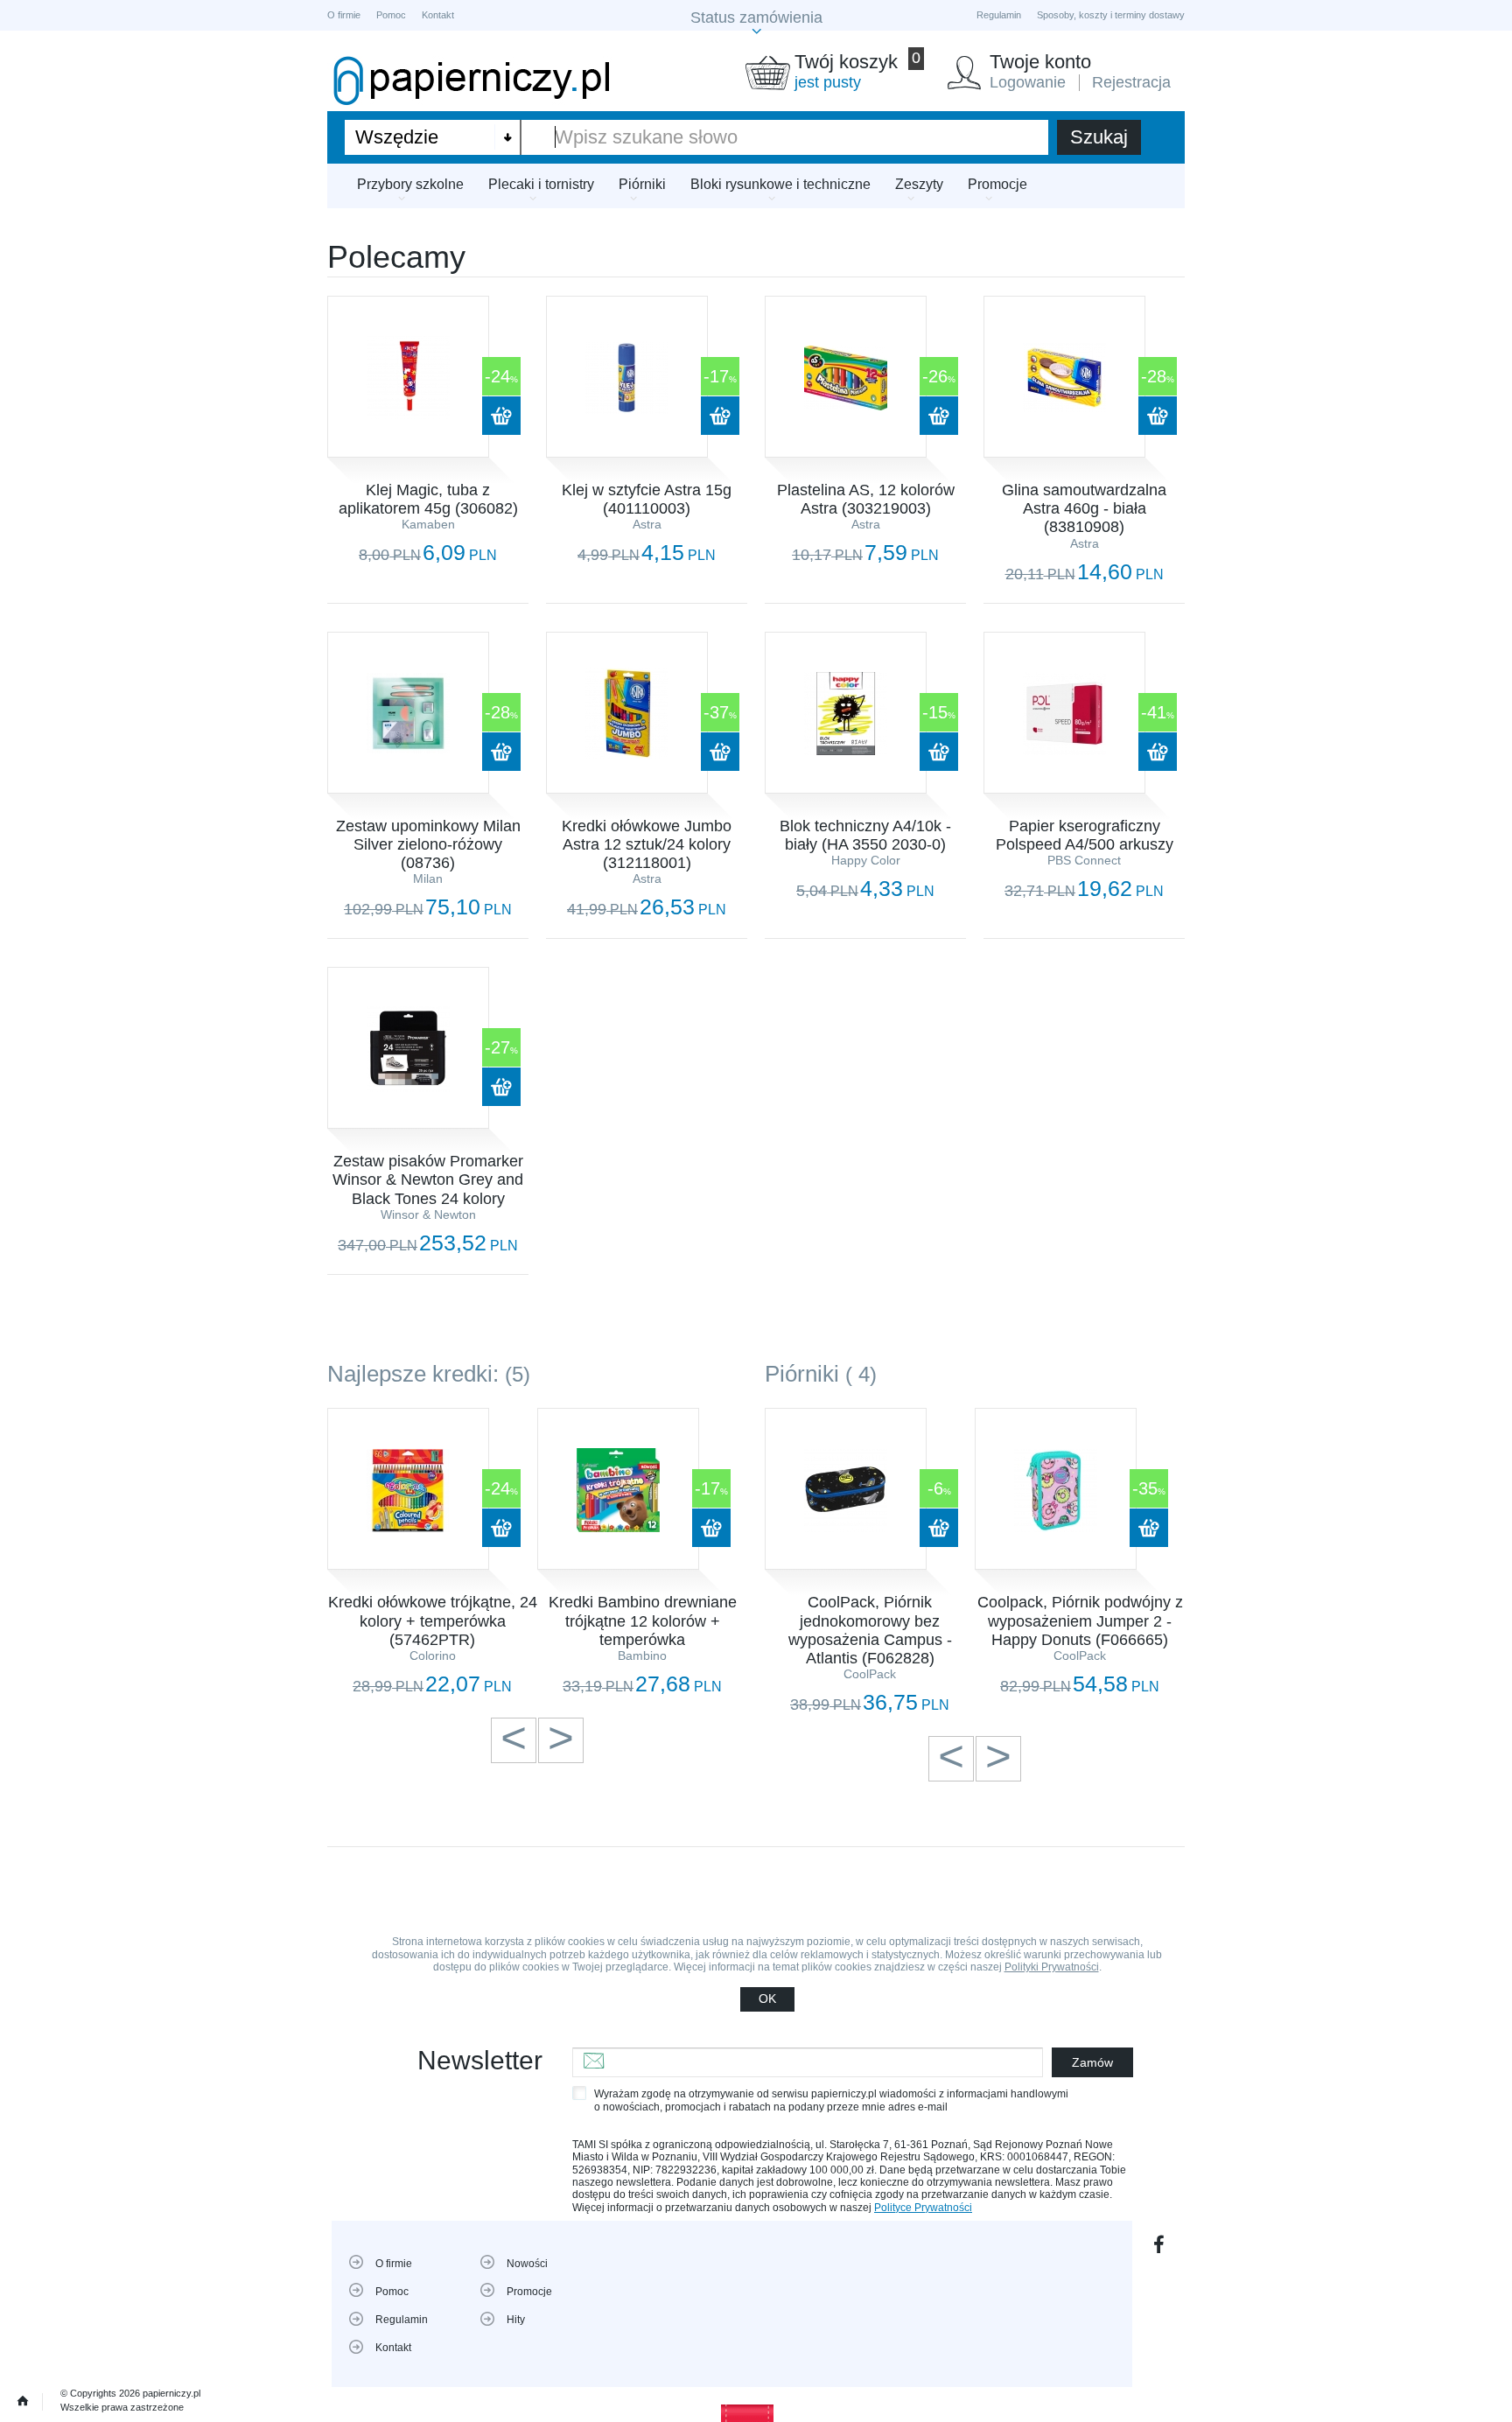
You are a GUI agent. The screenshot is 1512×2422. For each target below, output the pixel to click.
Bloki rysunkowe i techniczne (780, 184)
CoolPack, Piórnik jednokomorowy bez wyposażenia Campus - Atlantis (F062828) (870, 1630)
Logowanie (1028, 82)
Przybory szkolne (410, 184)
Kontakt (438, 15)
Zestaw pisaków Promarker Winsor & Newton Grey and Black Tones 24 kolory (428, 1179)
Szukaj (1099, 137)
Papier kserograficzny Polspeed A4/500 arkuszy (1085, 835)
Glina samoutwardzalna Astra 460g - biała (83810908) (1084, 508)
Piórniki (642, 184)
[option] (432, 1552)
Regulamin (999, 15)
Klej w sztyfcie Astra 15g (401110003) (647, 499)
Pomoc (391, 15)
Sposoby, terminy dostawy (1111, 15)
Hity (516, 2320)
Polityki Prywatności (1052, 1967)
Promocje (997, 184)
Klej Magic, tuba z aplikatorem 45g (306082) (428, 499)
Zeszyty (919, 184)
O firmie (344, 15)
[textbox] (785, 137)
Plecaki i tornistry (541, 184)
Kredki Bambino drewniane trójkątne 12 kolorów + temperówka (643, 1620)
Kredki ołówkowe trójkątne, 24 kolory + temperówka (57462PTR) (433, 1620)
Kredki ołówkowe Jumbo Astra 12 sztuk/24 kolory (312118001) (647, 844)
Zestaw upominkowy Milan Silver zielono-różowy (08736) (428, 844)
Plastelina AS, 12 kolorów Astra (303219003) (866, 499)
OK (767, 1998)
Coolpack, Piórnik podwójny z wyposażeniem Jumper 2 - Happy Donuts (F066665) (1080, 1620)
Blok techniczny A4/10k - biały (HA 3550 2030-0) (865, 835)
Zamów (1092, 2062)
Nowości (527, 2264)
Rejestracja (1131, 82)
